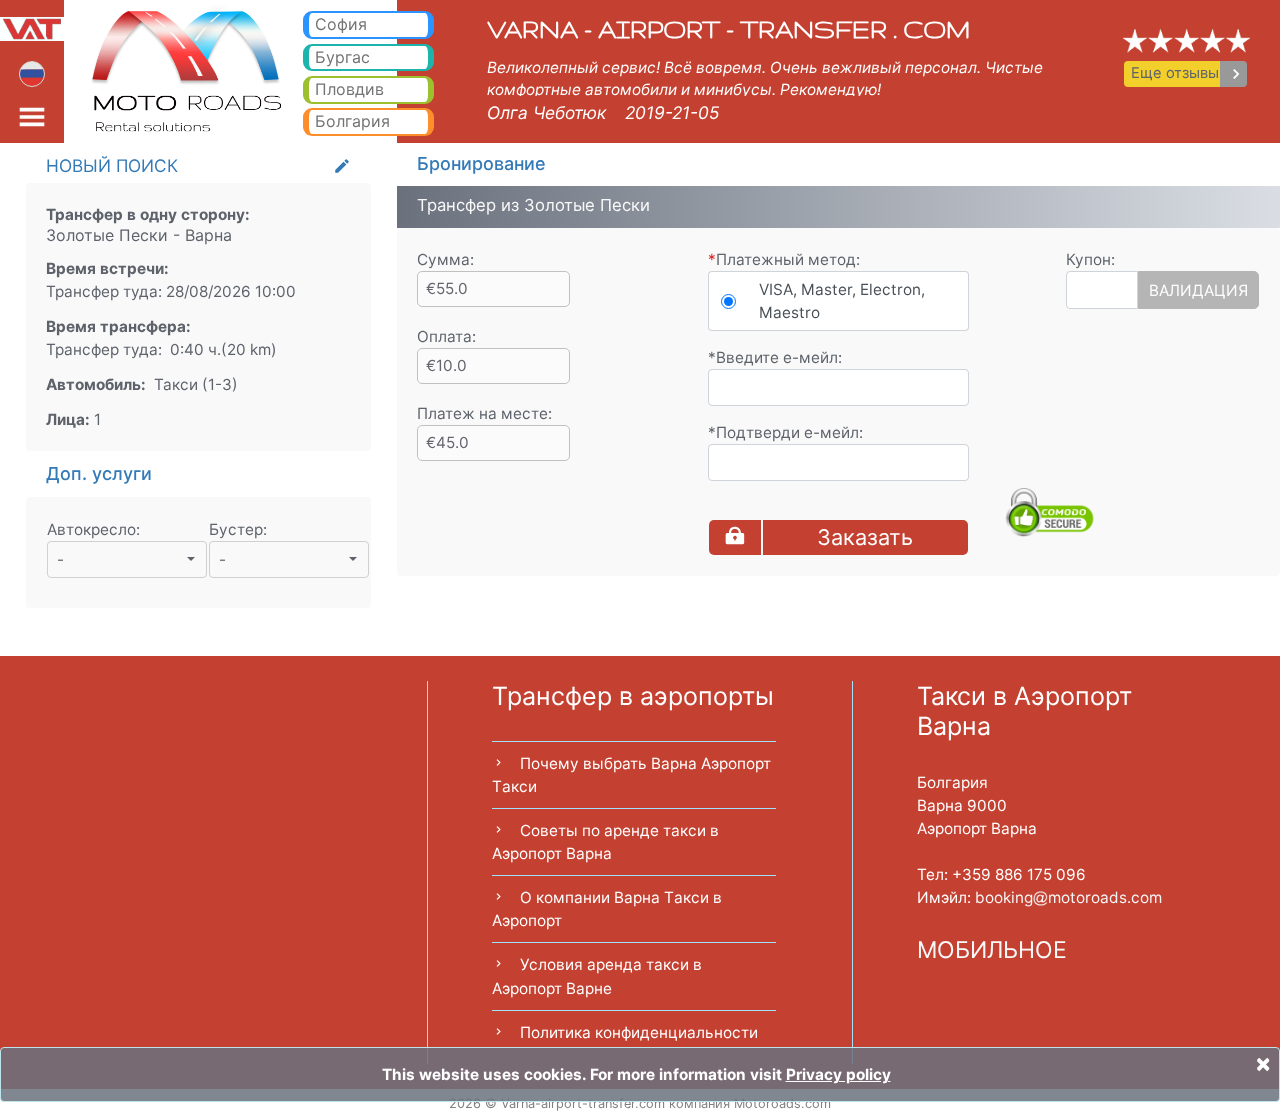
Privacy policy (838, 1074)
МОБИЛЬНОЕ (992, 950)
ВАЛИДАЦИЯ (1198, 290)
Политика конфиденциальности (639, 1032)
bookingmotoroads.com (1068, 897)
